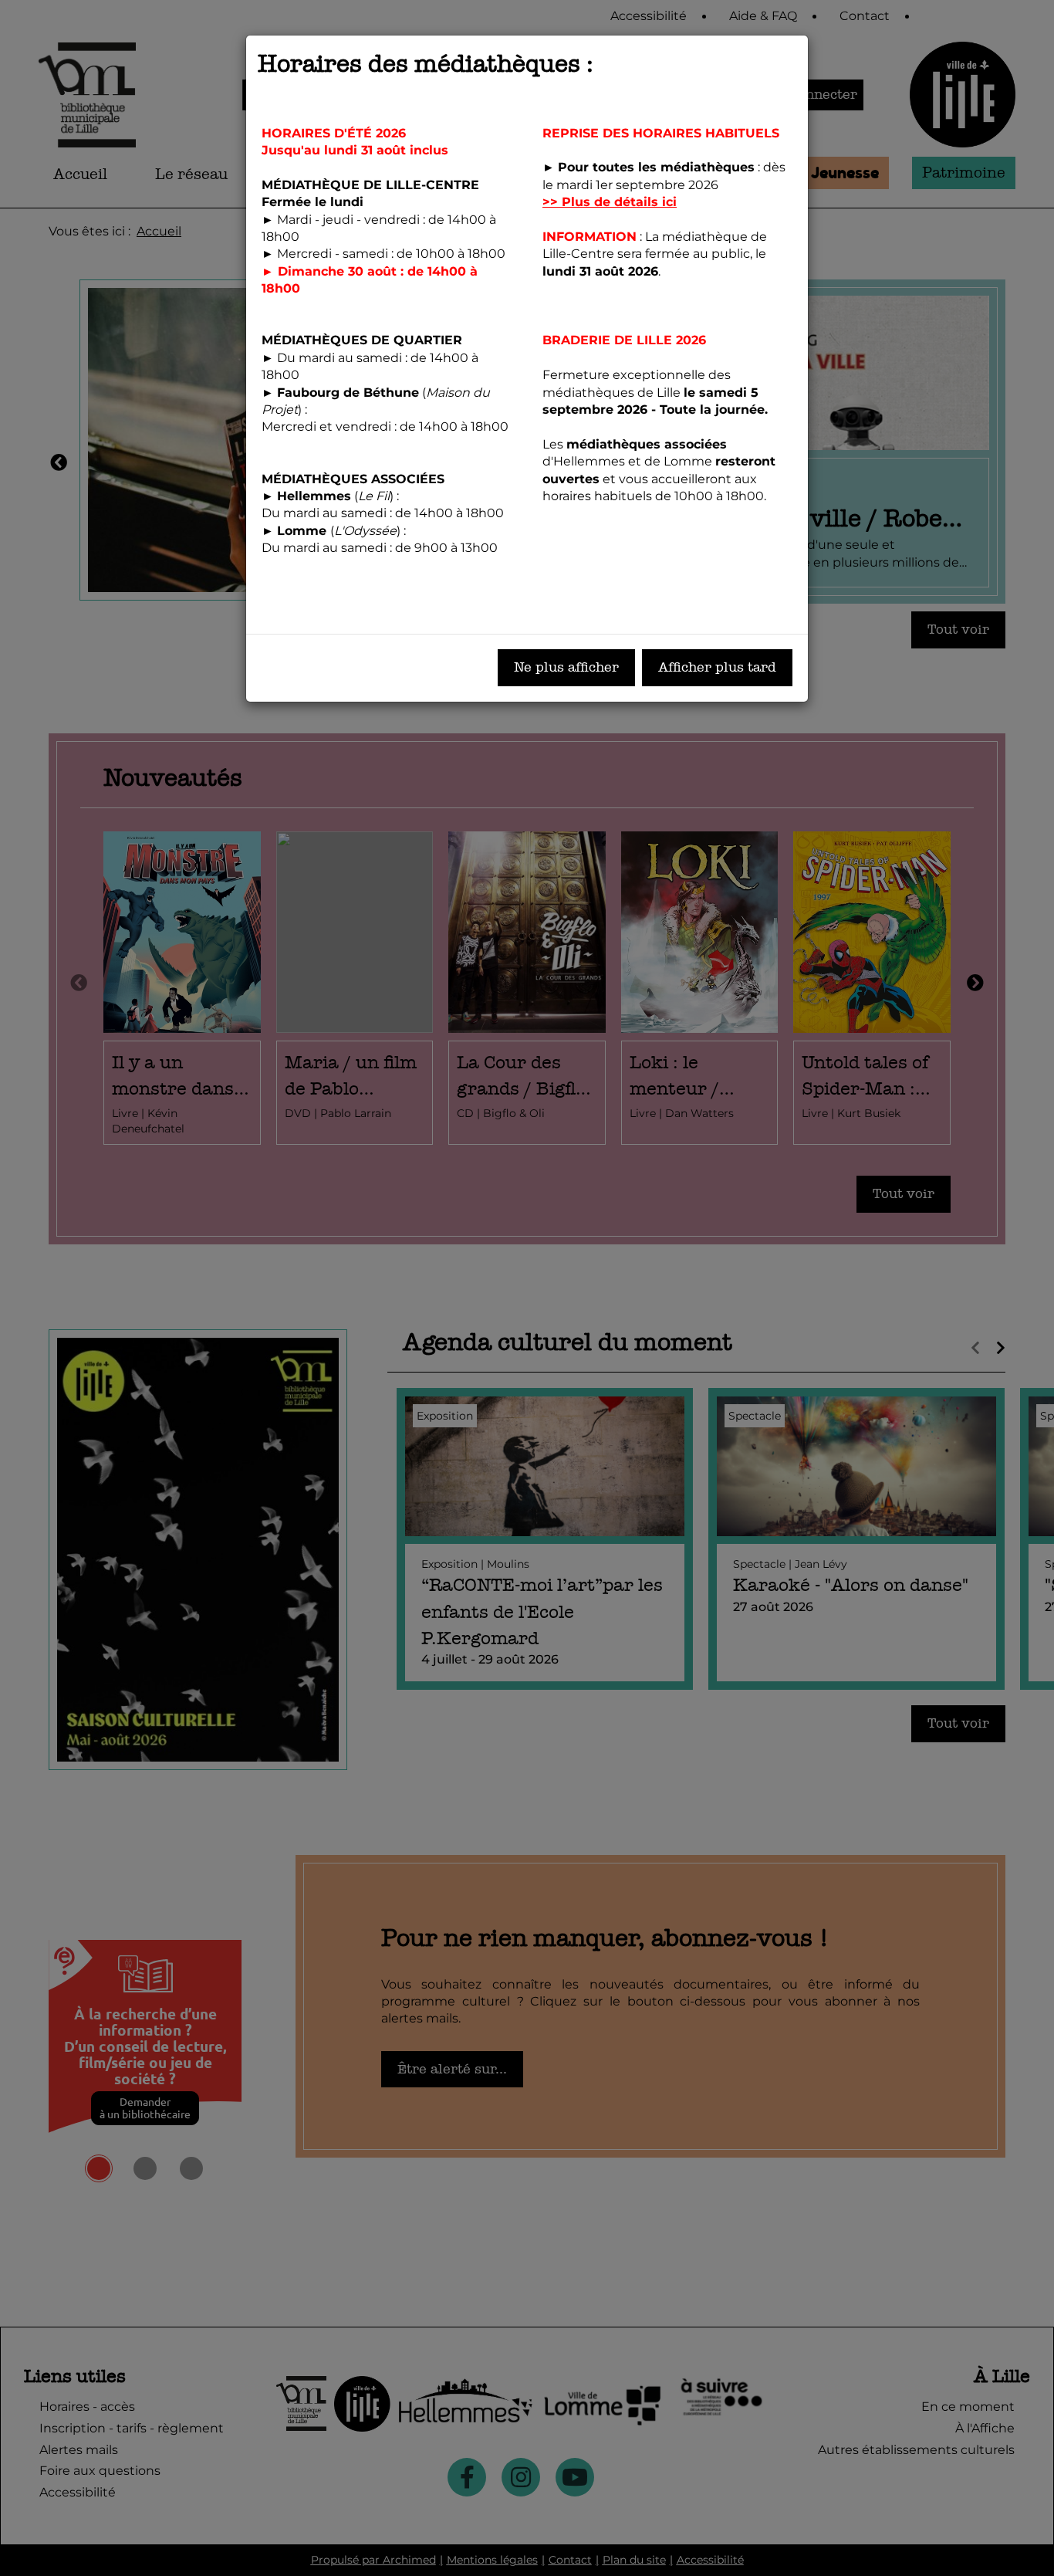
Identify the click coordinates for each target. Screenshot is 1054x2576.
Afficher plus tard (717, 667)
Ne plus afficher (566, 667)
